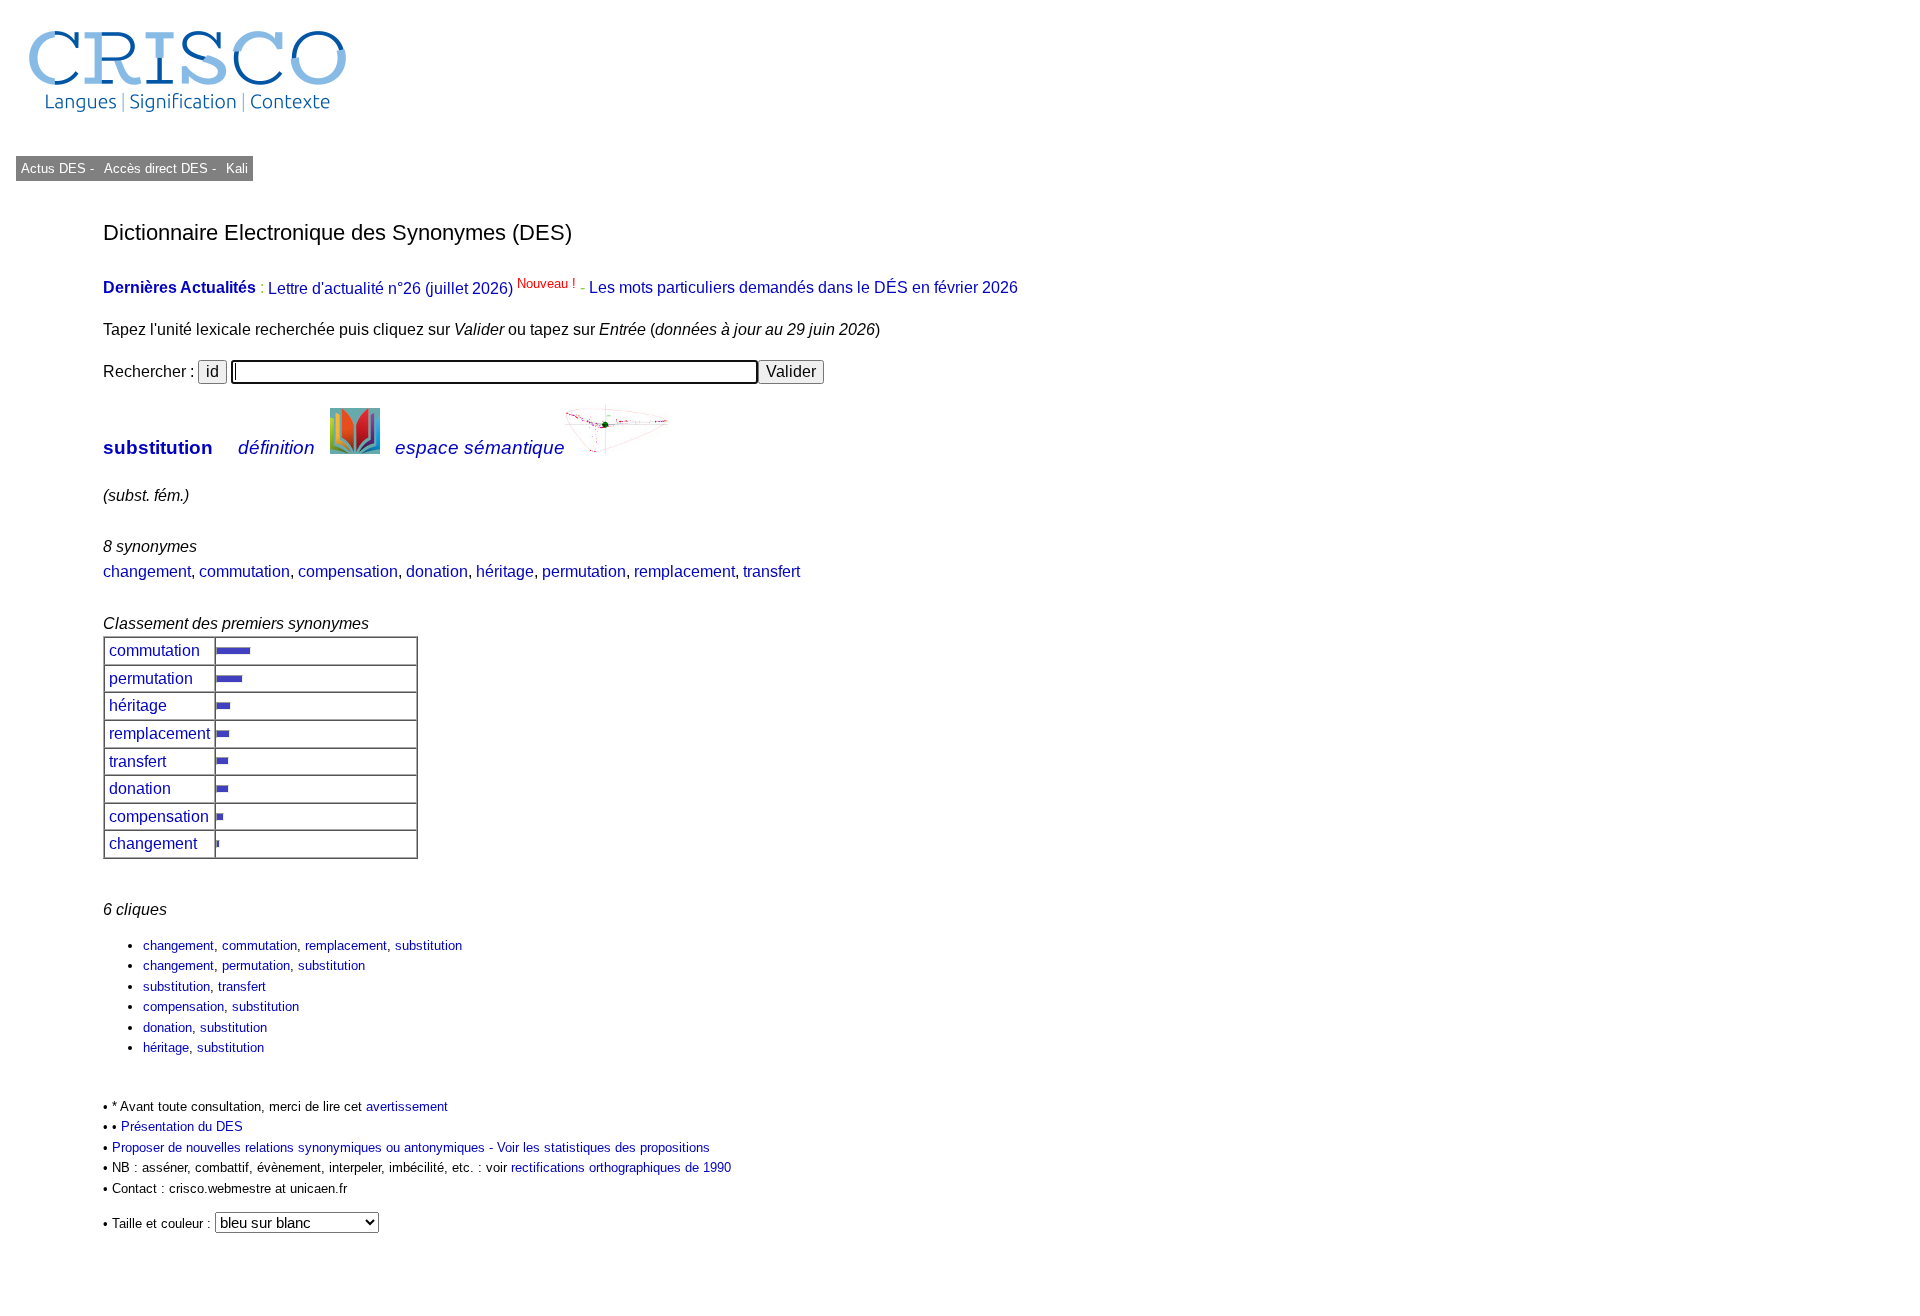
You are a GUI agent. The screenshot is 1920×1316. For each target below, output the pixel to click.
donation (437, 571)
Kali (237, 168)
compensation (348, 571)
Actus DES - (57, 168)
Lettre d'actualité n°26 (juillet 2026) (424, 288)
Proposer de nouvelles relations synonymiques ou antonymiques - (304, 1147)
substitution (158, 447)
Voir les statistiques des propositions (603, 1147)
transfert (771, 571)
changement (147, 571)
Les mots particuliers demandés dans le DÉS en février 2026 (803, 288)
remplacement (684, 571)
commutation (244, 571)
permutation (584, 571)
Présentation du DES (182, 1126)
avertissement (407, 1106)
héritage (505, 571)
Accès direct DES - (160, 168)
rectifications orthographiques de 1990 (621, 1167)
